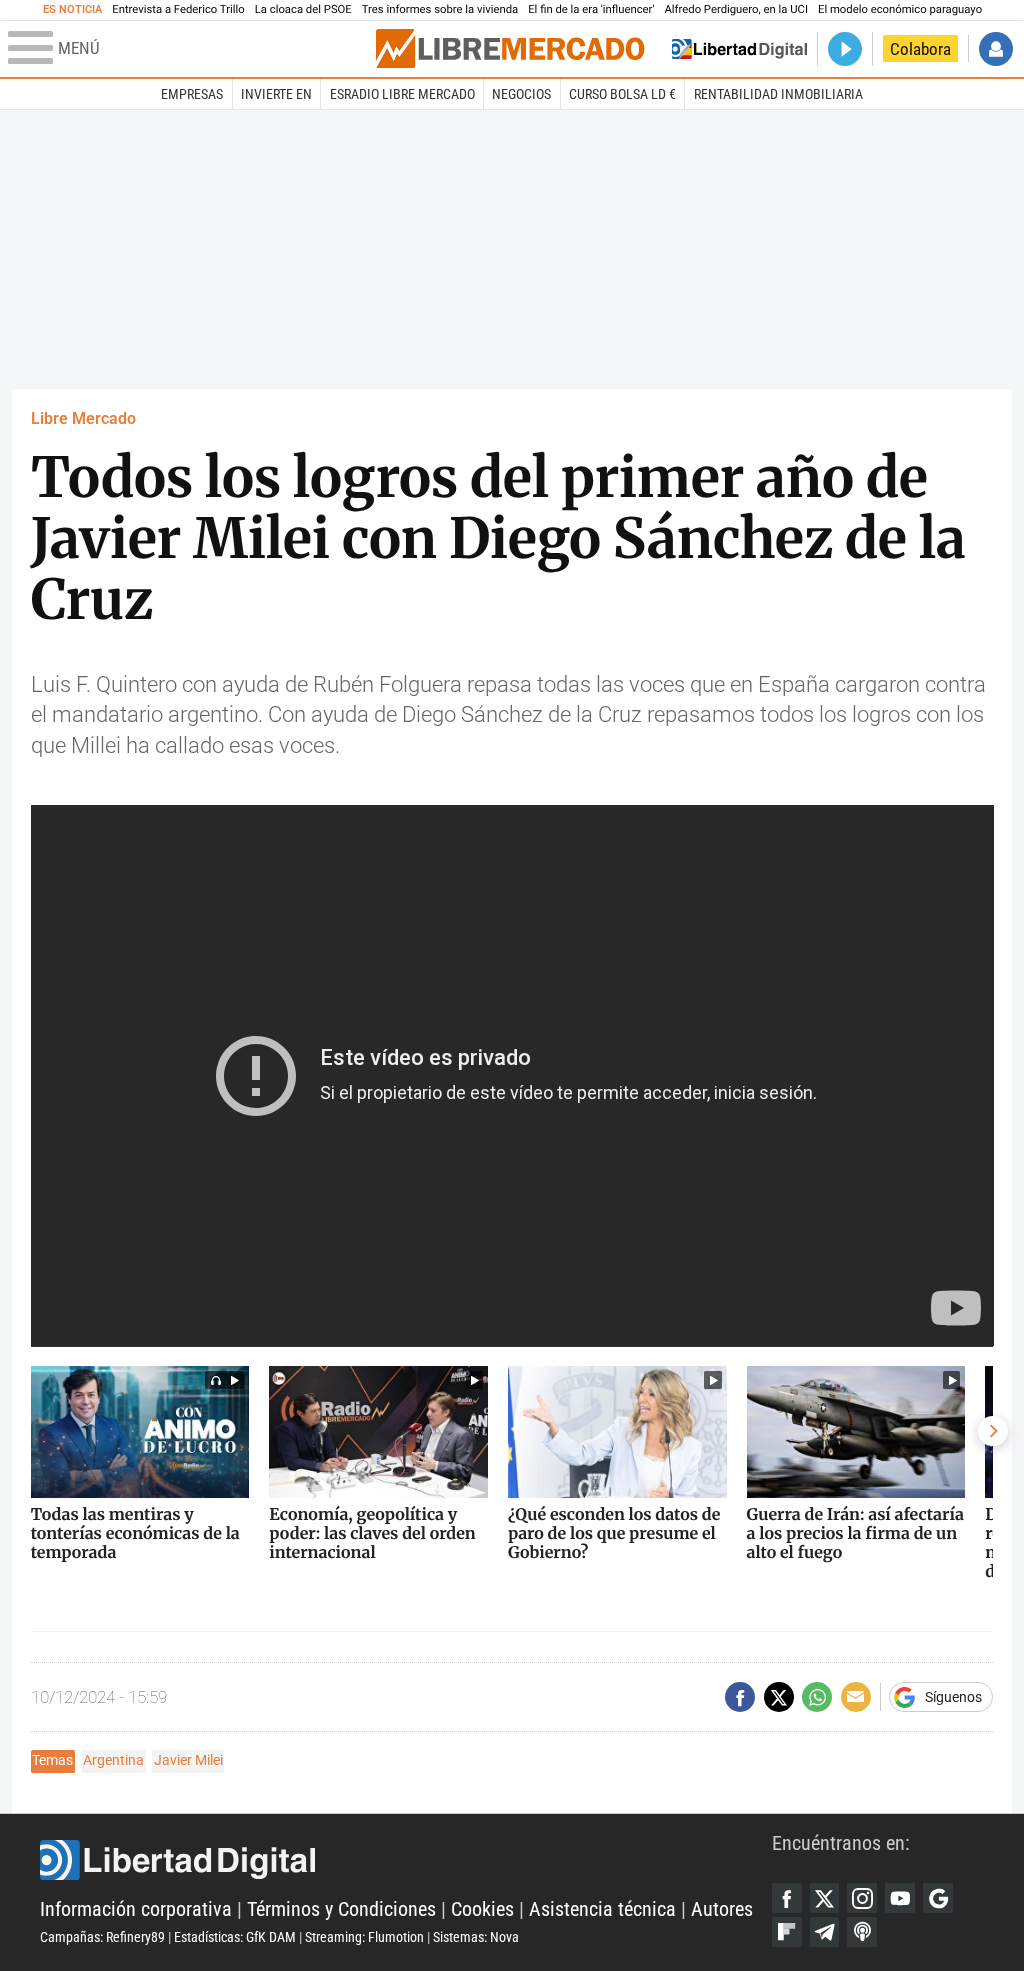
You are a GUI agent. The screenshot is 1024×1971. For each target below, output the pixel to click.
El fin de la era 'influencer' (591, 9)
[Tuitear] (779, 1697)
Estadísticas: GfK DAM (235, 1937)
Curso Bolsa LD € (622, 94)
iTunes (862, 1932)
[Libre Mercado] (510, 48)
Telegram (825, 1932)
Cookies (482, 1909)
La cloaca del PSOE (303, 9)
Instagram (862, 1898)
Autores (722, 1909)
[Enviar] (817, 1697)
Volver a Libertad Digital (739, 49)
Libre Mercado (83, 418)
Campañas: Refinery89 (102, 1937)
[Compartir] (740, 1697)
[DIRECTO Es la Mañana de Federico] (845, 49)
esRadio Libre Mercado (402, 94)
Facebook (787, 1898)
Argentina (113, 1760)
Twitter (825, 1898)
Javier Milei (188, 1760)
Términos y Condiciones (341, 1909)
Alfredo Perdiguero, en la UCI (736, 9)
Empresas (192, 94)
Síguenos (953, 1697)
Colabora (920, 49)
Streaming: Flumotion (364, 1937)
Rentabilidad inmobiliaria (778, 94)
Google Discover (938, 1898)
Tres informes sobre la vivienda (440, 9)
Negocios (521, 94)
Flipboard (787, 1932)
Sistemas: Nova (476, 1937)
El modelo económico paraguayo (900, 9)
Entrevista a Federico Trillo (178, 9)
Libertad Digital (406, 1860)
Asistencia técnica (602, 1909)
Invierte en (276, 94)
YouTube (900, 1898)
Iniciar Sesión (996, 49)
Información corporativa (136, 1909)
